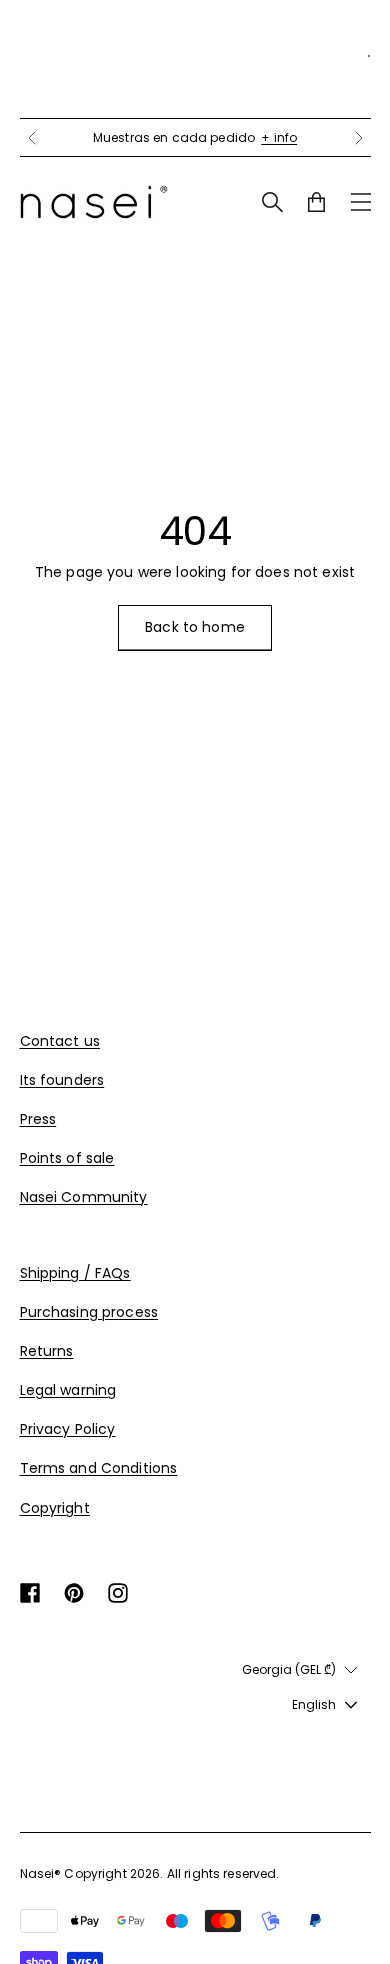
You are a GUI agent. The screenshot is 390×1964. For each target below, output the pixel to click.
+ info (279, 137)
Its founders (62, 1080)
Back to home (195, 627)
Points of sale (67, 1158)
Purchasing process (89, 1312)
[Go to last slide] (32, 138)
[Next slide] (359, 138)
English (314, 1704)
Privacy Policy (68, 1429)
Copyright (55, 1508)
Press (38, 1119)
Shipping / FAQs (75, 1273)
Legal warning (68, 1390)
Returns (47, 1351)
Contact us (60, 1041)
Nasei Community (84, 1197)
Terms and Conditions (99, 1468)
